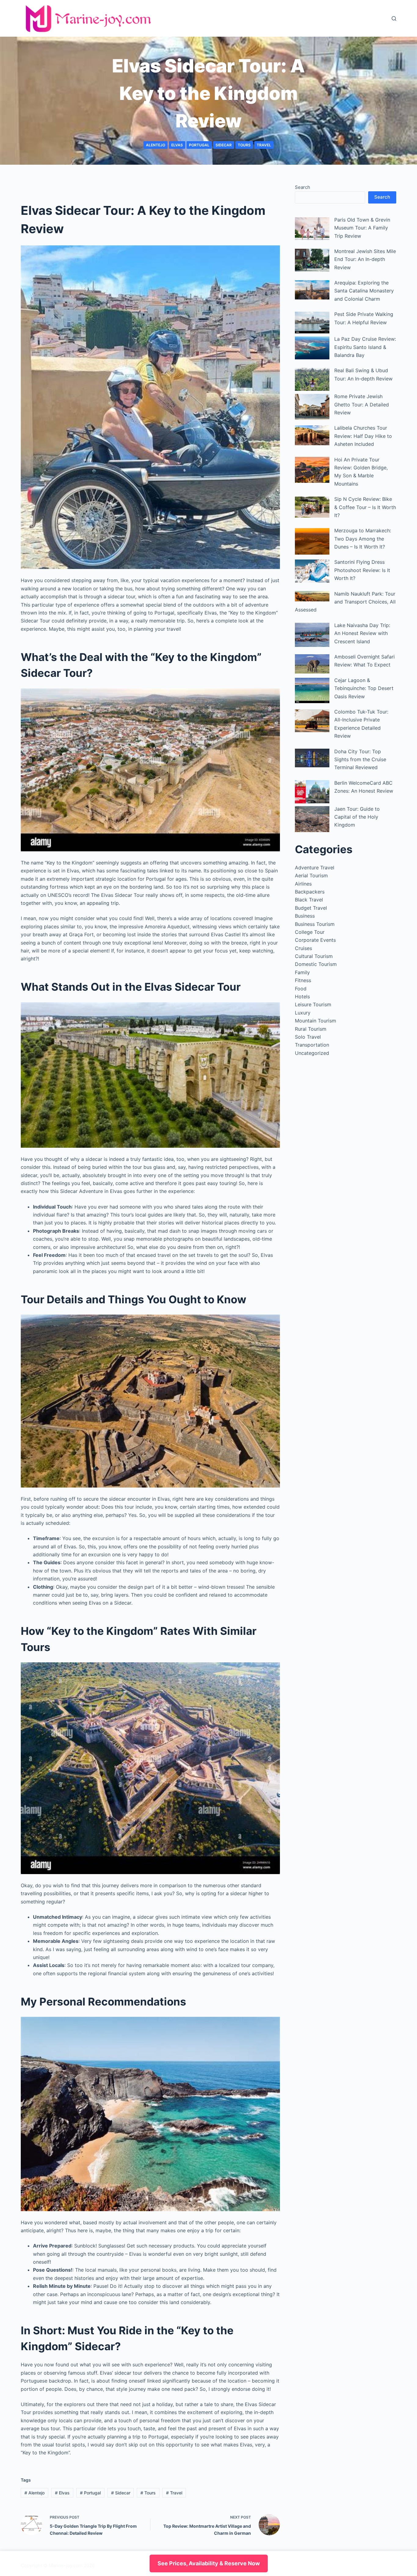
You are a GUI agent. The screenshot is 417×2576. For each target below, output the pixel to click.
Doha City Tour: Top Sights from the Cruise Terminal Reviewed (360, 760)
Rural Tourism (311, 1029)
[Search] (394, 18)
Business (305, 916)
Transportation (312, 1045)
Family (302, 972)
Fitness (303, 980)
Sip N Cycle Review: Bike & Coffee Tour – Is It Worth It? (365, 507)
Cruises (303, 948)
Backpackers (310, 892)
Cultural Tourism (314, 956)
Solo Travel (308, 1037)
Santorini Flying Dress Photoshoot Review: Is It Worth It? (362, 570)
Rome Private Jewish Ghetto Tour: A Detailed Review (362, 404)
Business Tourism (315, 924)
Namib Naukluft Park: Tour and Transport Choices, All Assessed (345, 602)
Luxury (303, 1013)
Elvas (177, 145)
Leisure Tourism (313, 1004)
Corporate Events (315, 940)
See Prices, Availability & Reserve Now (209, 2563)
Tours (244, 145)
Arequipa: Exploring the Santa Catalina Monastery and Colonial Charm (364, 291)
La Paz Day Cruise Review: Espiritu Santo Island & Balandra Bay (365, 347)
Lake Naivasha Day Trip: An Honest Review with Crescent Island (362, 633)
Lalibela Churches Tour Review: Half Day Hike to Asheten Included (363, 436)
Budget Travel (311, 908)
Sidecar (224, 145)
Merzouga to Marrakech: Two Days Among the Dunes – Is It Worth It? (363, 539)
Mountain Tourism (315, 1021)
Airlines (303, 884)
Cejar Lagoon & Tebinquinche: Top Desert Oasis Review (364, 688)
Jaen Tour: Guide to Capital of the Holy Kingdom (357, 817)
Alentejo (156, 145)
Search (303, 187)
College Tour (310, 932)
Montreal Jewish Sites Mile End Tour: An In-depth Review (365, 259)
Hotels (302, 996)
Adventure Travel (315, 868)
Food (301, 989)
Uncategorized (312, 1053)
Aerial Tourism (311, 875)
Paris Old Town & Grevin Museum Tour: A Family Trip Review (362, 228)
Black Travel (309, 900)
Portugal (199, 145)
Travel (264, 145)
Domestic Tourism (316, 964)
